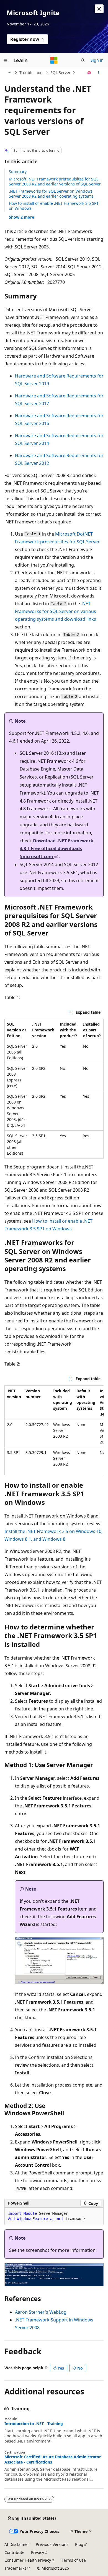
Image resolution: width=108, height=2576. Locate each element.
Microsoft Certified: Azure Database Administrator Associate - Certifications (53, 2459)
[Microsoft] (54, 60)
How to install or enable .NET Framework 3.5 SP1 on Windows (54, 206)
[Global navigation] (6, 60)
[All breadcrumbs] (9, 73)
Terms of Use (74, 2560)
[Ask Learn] (89, 73)
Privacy (38, 2552)
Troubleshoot (32, 73)
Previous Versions (52, 2544)
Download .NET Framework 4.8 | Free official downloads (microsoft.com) (56, 849)
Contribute (14, 2552)
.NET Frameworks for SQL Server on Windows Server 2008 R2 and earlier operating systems (51, 194)
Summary (18, 171)
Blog (79, 2544)
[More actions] (99, 73)
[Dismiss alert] (99, 9)
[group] (54, 1430)
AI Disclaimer (17, 2544)
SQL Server (61, 73)
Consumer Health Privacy (28, 2560)
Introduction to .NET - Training (34, 2424)
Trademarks (15, 2568)
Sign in (97, 60)
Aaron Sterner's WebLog (41, 2312)
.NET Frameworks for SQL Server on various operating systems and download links (56, 611)
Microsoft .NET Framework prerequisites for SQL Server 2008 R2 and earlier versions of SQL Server (55, 181)
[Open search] (83, 60)
